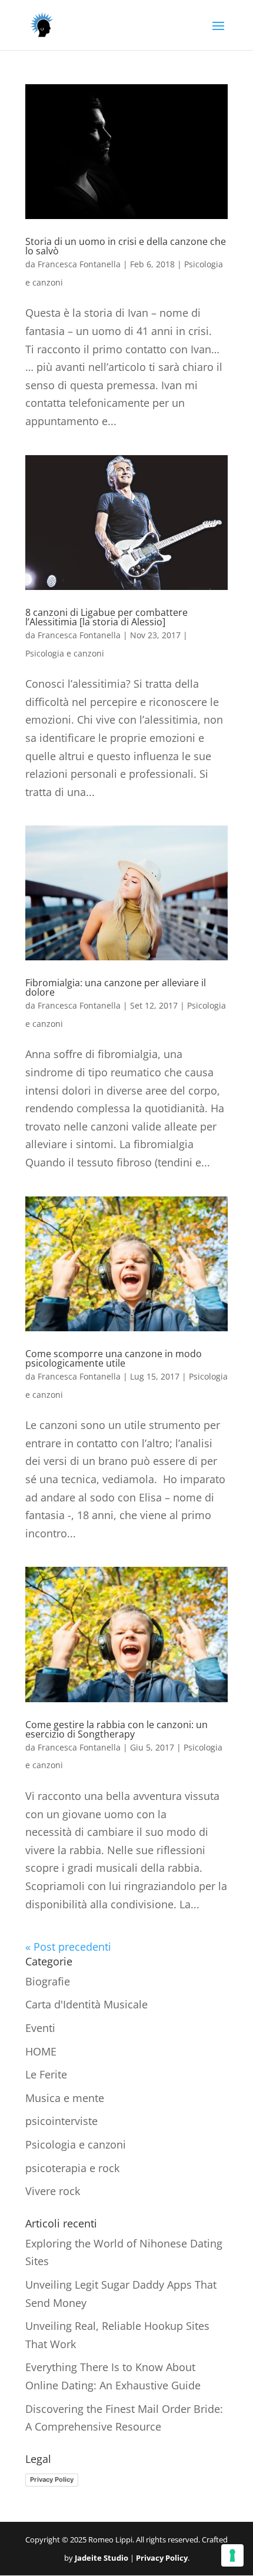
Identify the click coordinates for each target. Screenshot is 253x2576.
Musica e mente (65, 2098)
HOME (41, 2051)
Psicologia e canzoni (65, 653)
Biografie (48, 1981)
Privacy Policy (52, 2479)
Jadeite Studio (101, 2558)
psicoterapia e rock (72, 2168)
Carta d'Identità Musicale (86, 2004)
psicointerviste (61, 2121)
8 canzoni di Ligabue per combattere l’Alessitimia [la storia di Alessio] (106, 617)
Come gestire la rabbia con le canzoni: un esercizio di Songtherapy (116, 1729)
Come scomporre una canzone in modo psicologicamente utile (114, 1358)
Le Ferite (46, 2074)
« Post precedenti (68, 1947)
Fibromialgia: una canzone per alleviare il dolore (116, 987)
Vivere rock (53, 2191)
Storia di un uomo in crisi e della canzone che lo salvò (126, 246)
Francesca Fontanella (79, 264)
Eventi (40, 2028)
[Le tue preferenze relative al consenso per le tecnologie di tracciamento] (232, 2555)
